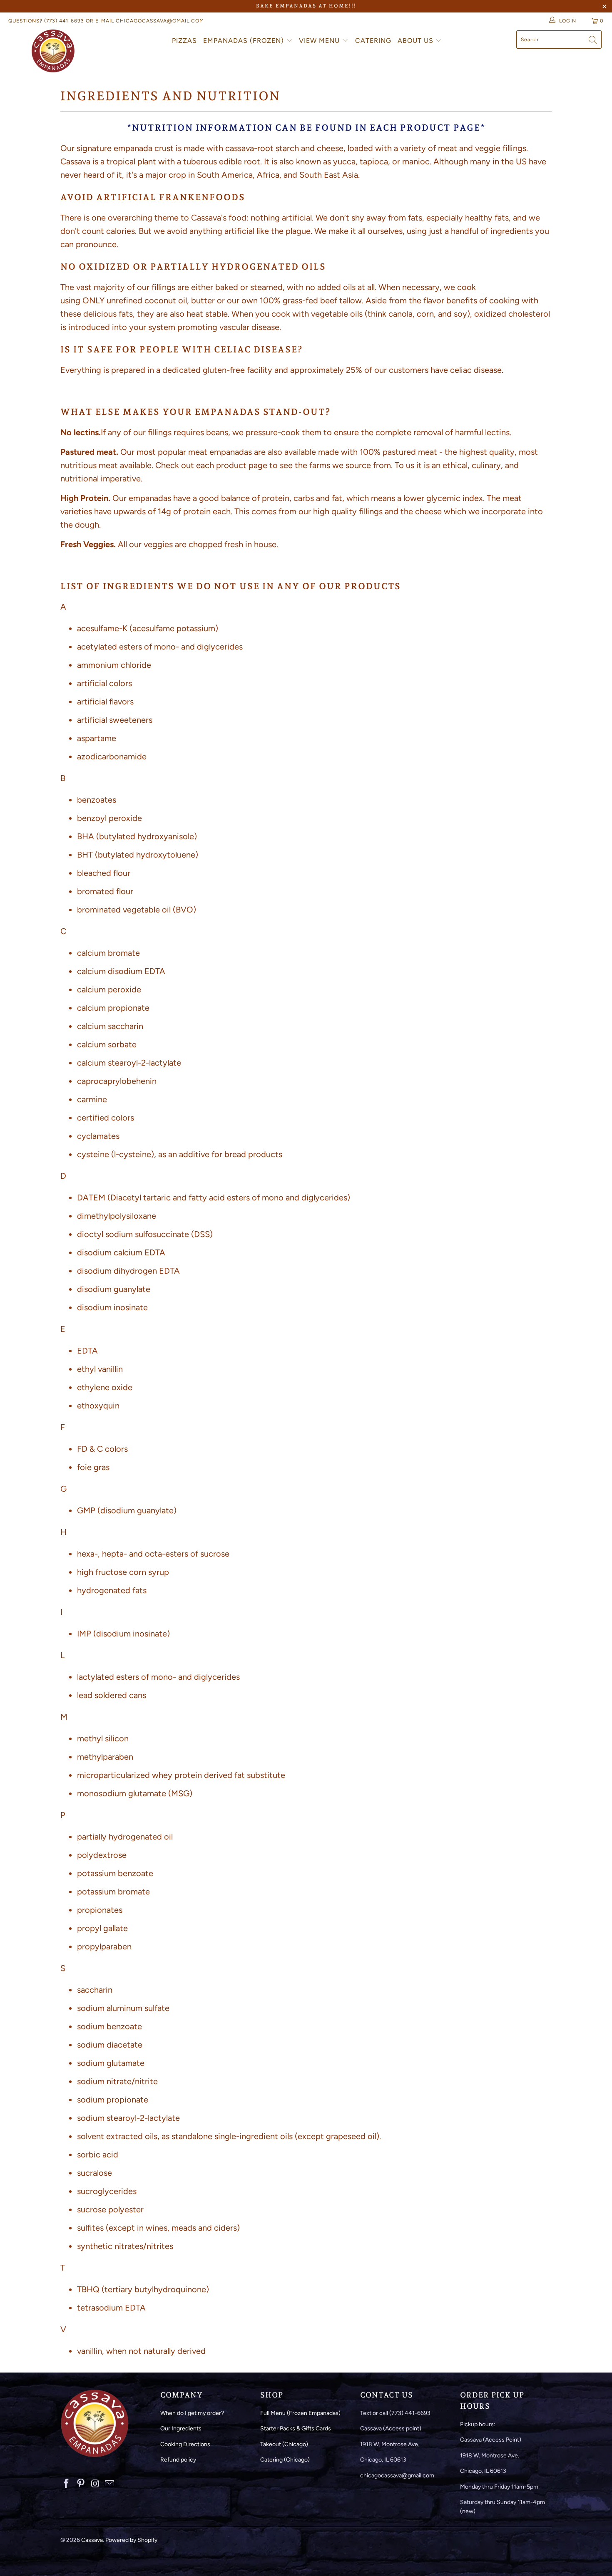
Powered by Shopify (131, 2540)
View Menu (320, 41)
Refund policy (178, 2460)
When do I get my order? (192, 2413)
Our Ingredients (181, 2428)
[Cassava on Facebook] (67, 2484)
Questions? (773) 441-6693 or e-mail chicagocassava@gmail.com (106, 21)
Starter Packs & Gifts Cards (296, 2428)
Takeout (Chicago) (284, 2444)
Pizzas (184, 41)
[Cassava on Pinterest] (81, 2484)
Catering (373, 41)
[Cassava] (53, 51)
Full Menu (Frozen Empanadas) (300, 2413)
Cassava (92, 2540)
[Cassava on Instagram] (95, 2484)
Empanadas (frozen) (245, 41)
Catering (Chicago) (285, 2460)
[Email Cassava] (110, 2484)
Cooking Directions (185, 2444)
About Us (417, 41)
